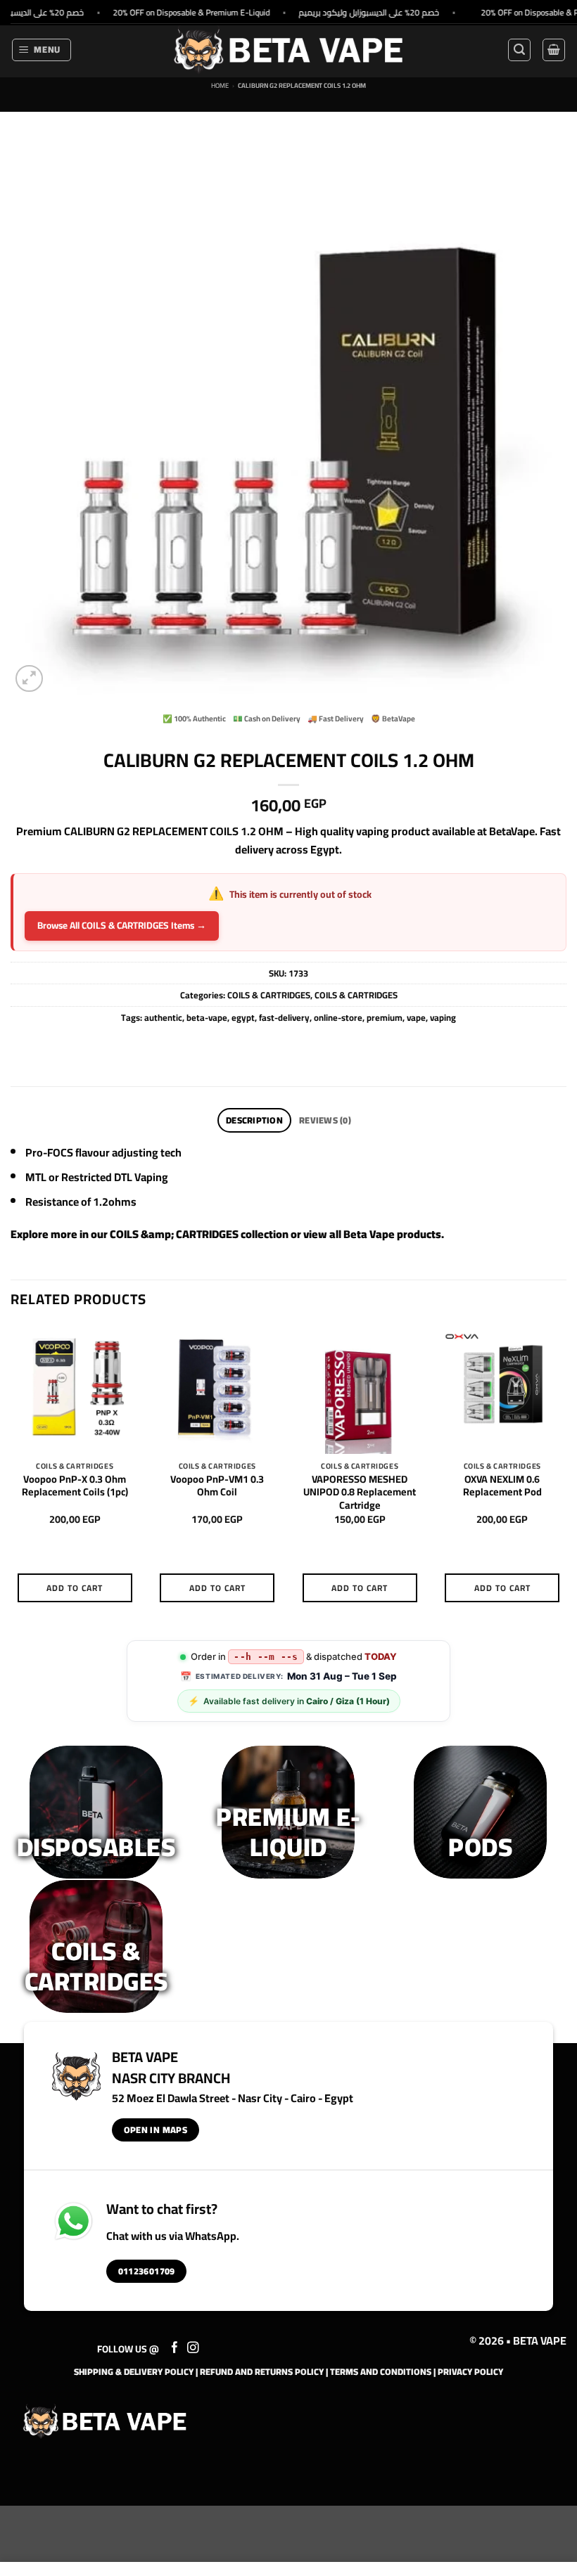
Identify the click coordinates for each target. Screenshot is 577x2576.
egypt (243, 1017)
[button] (42, 50)
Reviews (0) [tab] (325, 1120)
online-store (338, 1017)
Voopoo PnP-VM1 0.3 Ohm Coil (217, 1486)
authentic (163, 1017)
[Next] (566, 1476)
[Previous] (11, 1476)
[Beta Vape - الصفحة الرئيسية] (105, 2421)
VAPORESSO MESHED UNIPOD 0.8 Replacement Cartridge (360, 1493)
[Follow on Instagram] (193, 2348)
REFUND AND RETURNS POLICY (262, 2371)
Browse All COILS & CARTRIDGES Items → (122, 925)
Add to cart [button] (75, 1588)
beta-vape (207, 1017)
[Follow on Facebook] (175, 2348)
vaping (443, 1017)
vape (416, 1017)
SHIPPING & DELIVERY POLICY (134, 2371)
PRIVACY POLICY (470, 2371)
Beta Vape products (392, 1234)
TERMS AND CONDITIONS (381, 2371)
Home (220, 85)
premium (385, 1017)
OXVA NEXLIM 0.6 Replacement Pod (502, 1486)
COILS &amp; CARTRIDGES (174, 1234)
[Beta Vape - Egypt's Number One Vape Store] (288, 50)
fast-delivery (284, 1017)
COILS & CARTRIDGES (269, 995)
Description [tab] (254, 1120)
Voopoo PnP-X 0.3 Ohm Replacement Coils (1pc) (75, 1486)
